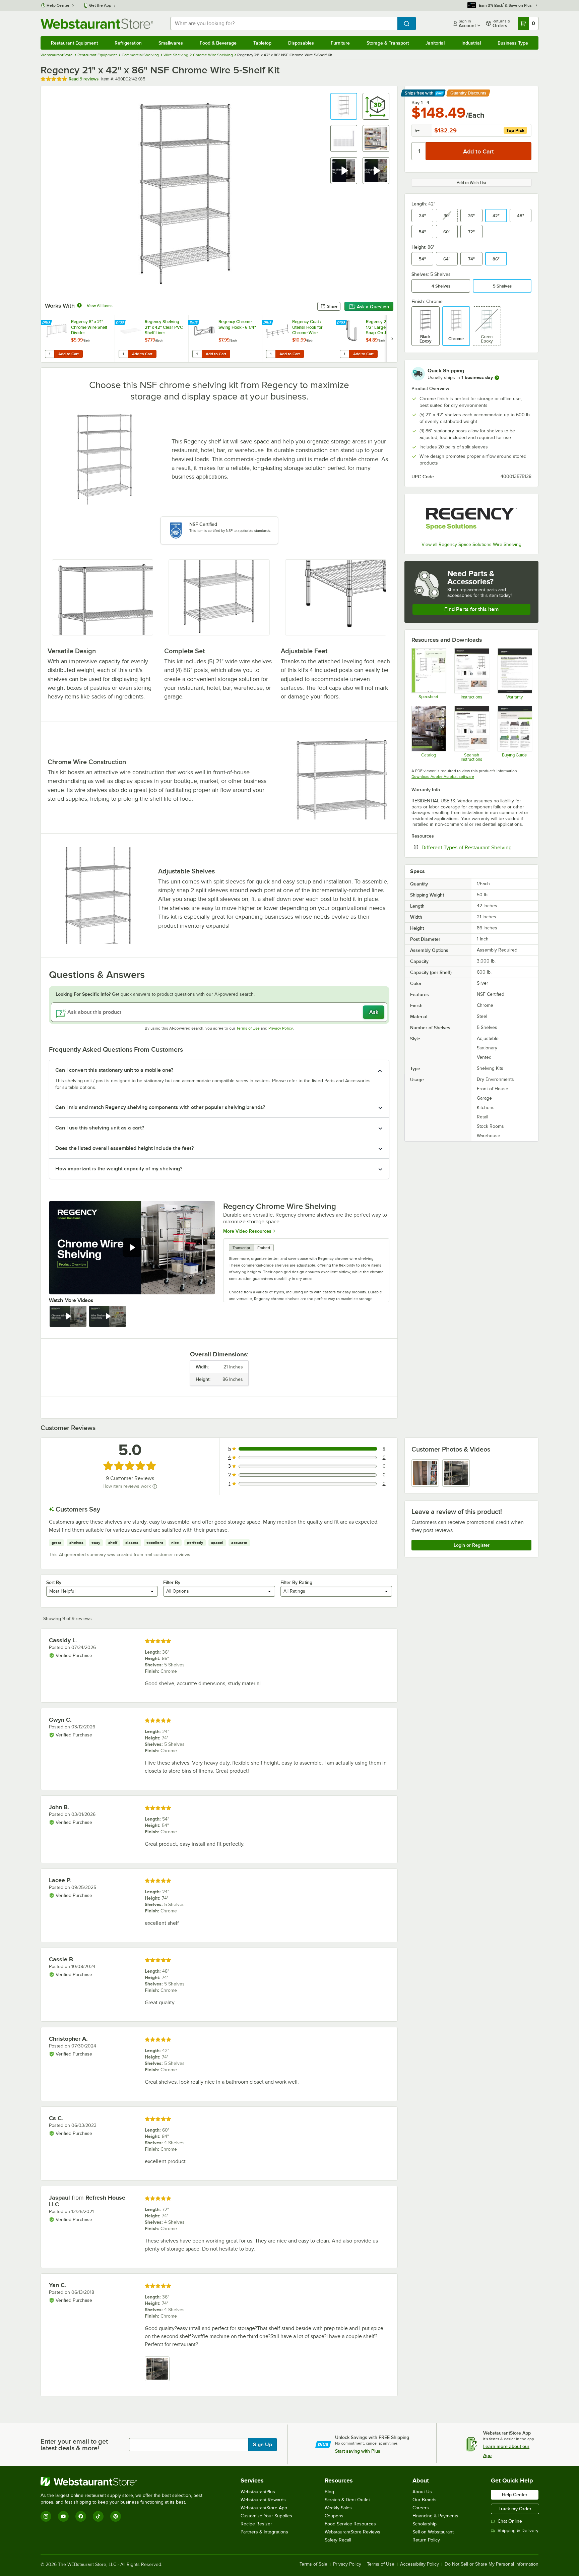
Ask (374, 1012)
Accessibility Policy (420, 2564)
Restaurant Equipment (74, 43)
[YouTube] (63, 2516)
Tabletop (262, 43)
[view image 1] (425, 1473)
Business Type (513, 43)
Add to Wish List (471, 183)
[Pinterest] (116, 2516)
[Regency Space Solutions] (471, 519)
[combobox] (284, 23)
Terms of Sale (313, 2564)
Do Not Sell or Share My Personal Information (492, 2564)
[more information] (497, 378)
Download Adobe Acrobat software (443, 777)
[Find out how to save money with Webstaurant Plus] (47, 323)
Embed (264, 1248)
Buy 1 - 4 (420, 103)
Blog (329, 2492)
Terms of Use (248, 1028)
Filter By (172, 1582)
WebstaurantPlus (258, 2492)
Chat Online (510, 2521)
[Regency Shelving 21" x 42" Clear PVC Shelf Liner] (151, 339)
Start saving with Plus (358, 2451)
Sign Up (263, 2445)
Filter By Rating (296, 1582)
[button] (344, 106)
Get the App (100, 5)
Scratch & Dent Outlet (347, 2500)
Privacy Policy (281, 1028)
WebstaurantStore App (264, 2508)
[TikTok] (98, 2516)
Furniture (340, 43)
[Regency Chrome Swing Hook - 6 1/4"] (225, 339)
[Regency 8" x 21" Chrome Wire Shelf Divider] (78, 339)
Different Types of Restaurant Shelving (476, 847)
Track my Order (515, 2509)
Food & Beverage (218, 43)
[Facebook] (81, 2516)
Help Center (58, 5)
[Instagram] (46, 2516)
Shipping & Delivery (518, 2531)
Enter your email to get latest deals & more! (74, 2445)
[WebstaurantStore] (124, 2481)
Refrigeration (128, 43)
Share (332, 306)
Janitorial (435, 43)
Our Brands (425, 2500)
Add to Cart (69, 354)
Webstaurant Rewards (263, 2500)
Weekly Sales (338, 2508)
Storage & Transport (388, 43)
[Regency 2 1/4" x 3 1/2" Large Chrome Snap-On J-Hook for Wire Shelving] (373, 339)
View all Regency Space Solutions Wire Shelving (471, 544)
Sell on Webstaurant (433, 2532)
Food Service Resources (350, 2524)
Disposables (301, 43)
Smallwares (171, 43)
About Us (422, 2492)
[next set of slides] (392, 339)
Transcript (241, 1248)
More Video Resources (247, 1231)
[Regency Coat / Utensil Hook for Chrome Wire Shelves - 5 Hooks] (299, 339)
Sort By (54, 1582)
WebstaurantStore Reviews (352, 2532)
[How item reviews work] (155, 1486)
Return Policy (426, 2540)
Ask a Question (373, 307)
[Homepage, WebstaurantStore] (97, 24)
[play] (132, 1247)
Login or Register (472, 1545)
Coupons (334, 2516)
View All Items (100, 306)
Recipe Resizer (256, 2524)
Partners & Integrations (264, 2532)
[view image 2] (456, 1473)
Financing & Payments (435, 2516)
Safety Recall (338, 2540)
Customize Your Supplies (266, 2516)
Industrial (471, 43)
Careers (421, 2508)
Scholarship (425, 2524)
